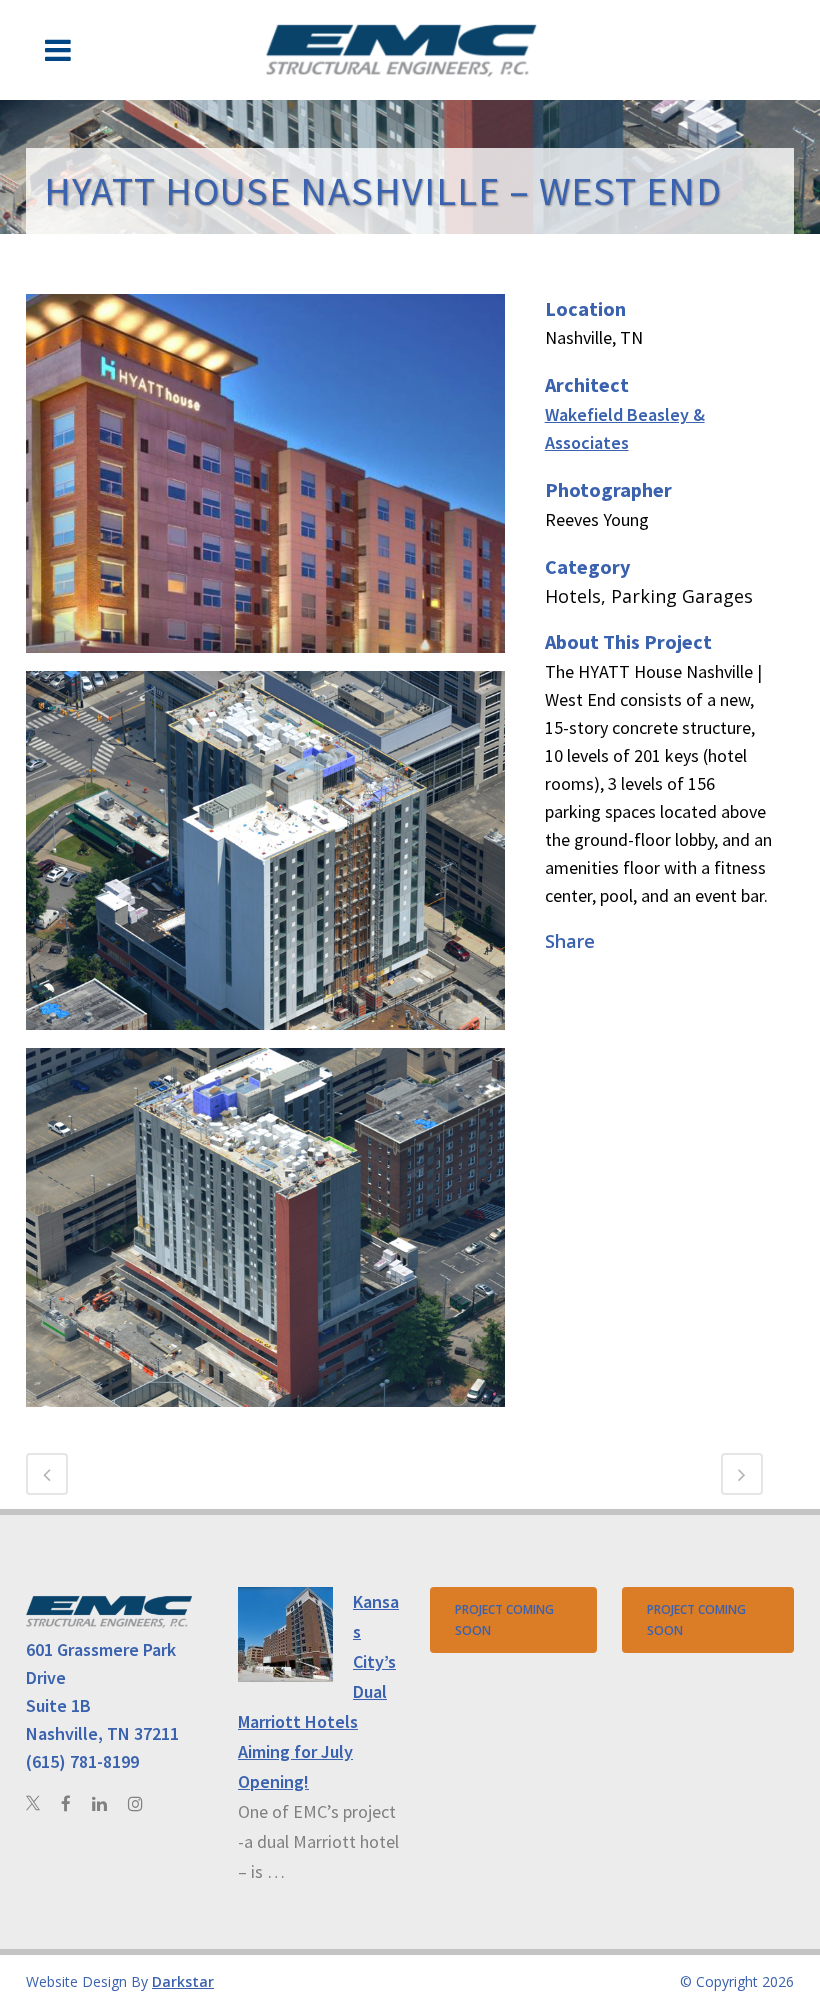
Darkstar (183, 1981)
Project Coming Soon (504, 1620)
